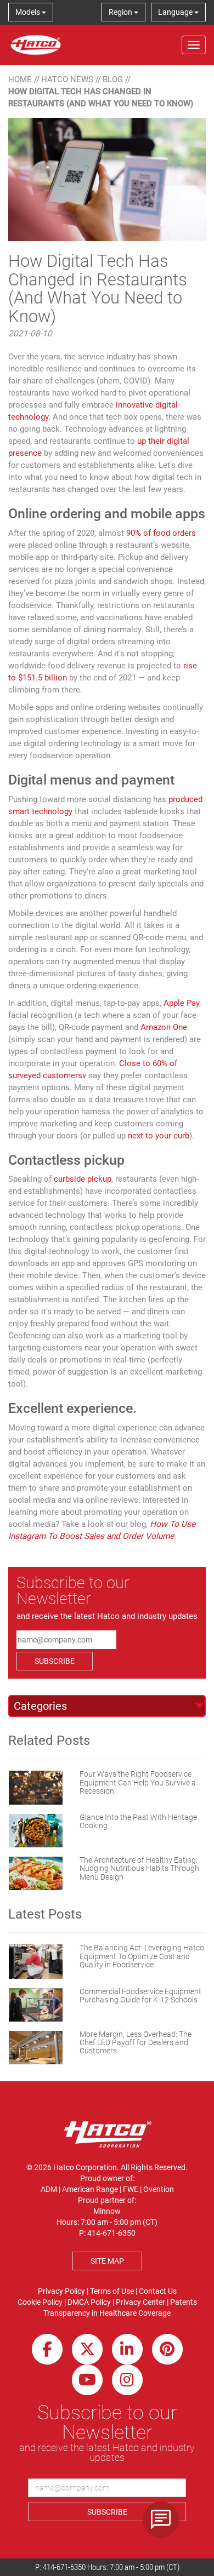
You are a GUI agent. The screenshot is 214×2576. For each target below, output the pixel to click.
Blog (113, 79)
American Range (90, 2189)
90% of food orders (161, 533)
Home (20, 79)
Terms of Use (112, 2291)
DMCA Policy (89, 2302)
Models (29, 12)
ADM (49, 2189)
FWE (131, 2189)
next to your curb (159, 1136)
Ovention (159, 2189)
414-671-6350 (64, 2567)
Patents (184, 2302)
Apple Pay (181, 1003)
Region (121, 12)
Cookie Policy (40, 2302)
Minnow (107, 2211)
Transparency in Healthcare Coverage (107, 2313)
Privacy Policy (61, 2291)
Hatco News (67, 79)
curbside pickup (83, 1179)
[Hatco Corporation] (36, 45)
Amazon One (164, 1027)
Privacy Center (140, 2302)
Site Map (107, 2261)
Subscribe (55, 1661)
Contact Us (158, 2291)
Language (176, 12)
